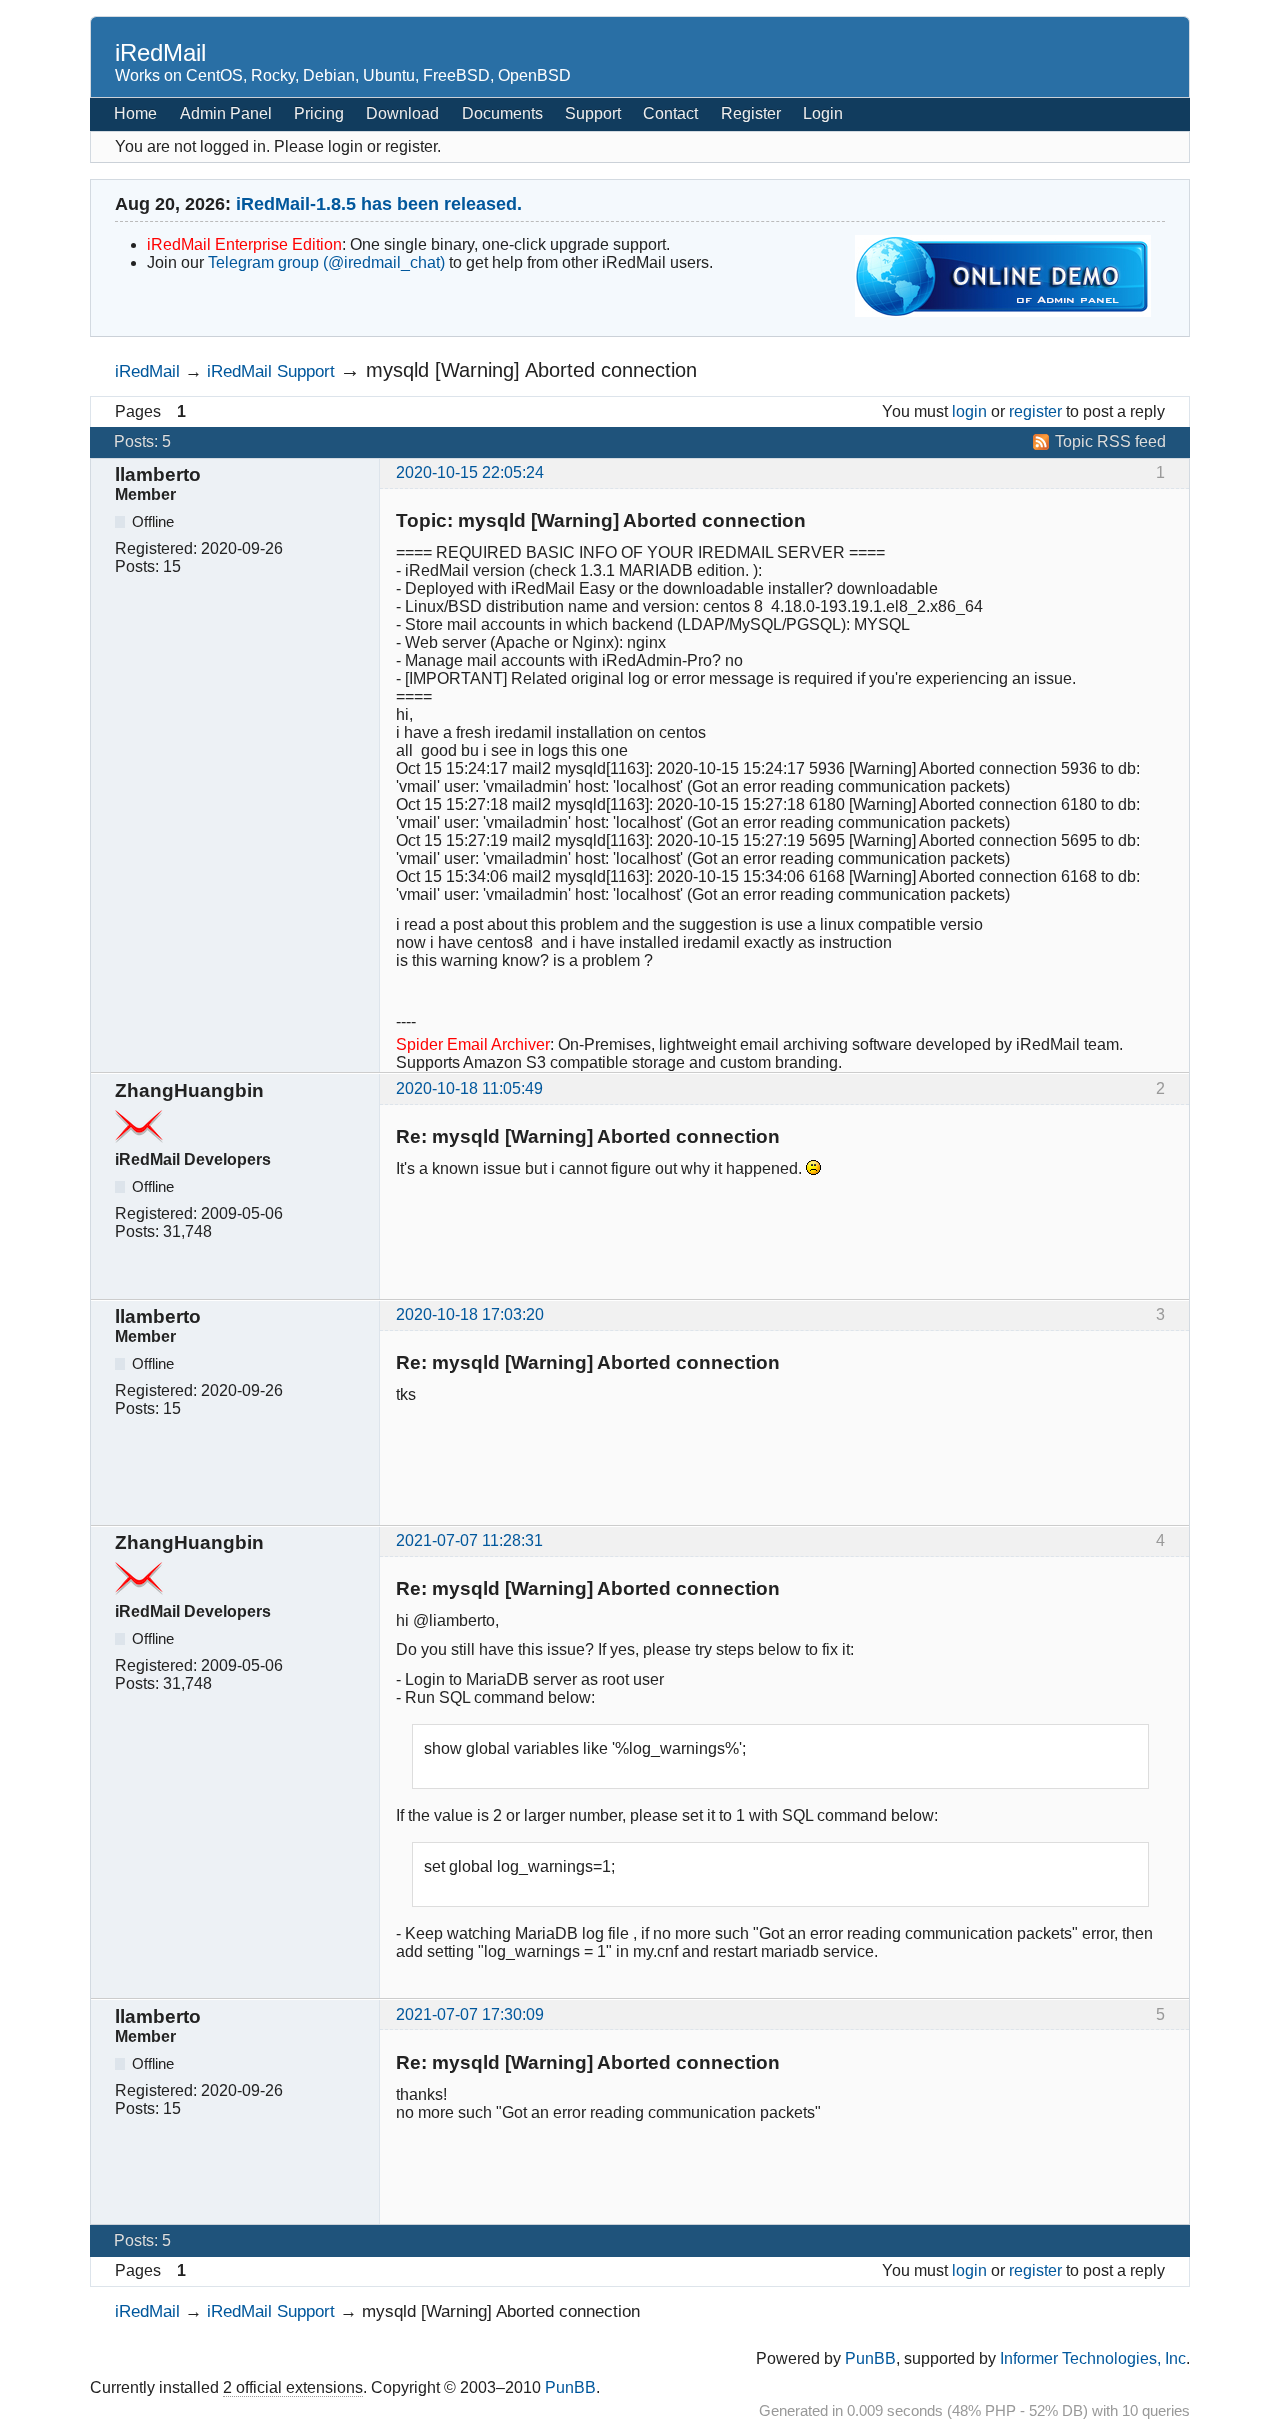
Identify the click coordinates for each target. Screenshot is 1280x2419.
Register (751, 113)
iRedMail (160, 52)
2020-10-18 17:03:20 (470, 1314)
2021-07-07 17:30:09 (470, 2014)
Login (823, 113)
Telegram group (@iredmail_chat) (326, 262)
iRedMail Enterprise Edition (244, 244)
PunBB (870, 2358)
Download (402, 113)
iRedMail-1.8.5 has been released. (379, 204)
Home (135, 113)
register (1035, 411)
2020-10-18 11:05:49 (469, 1088)
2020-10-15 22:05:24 (470, 472)
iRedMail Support (271, 371)
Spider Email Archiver (473, 1044)
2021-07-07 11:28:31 (469, 1540)
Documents (502, 113)
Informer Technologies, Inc (1093, 2358)
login (969, 411)
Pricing (319, 113)
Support (593, 113)
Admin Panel (226, 113)
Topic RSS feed (1110, 441)
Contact (670, 113)
